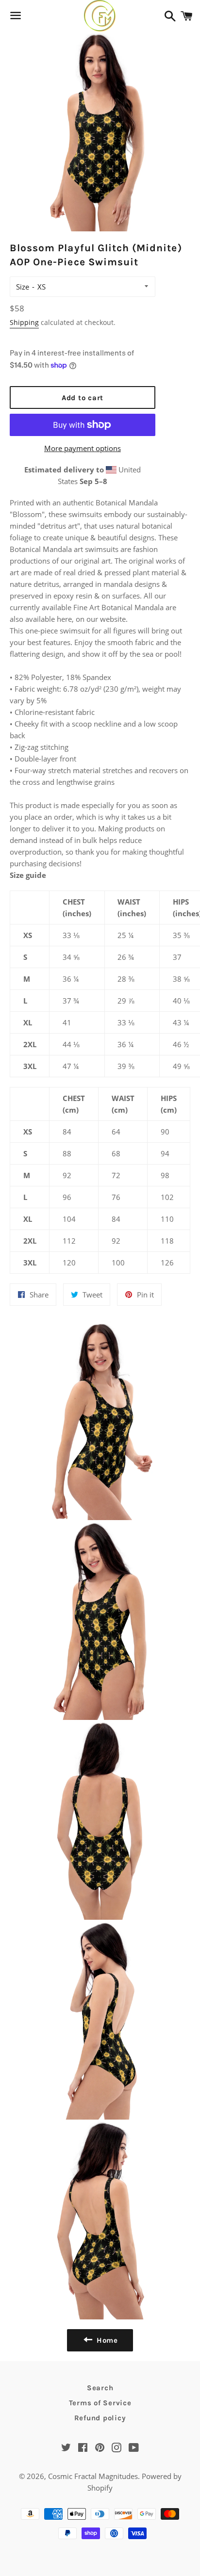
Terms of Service (100, 2403)
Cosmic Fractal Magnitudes (93, 2476)
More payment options (83, 448)
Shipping (24, 322)
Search (100, 2388)
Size (23, 287)
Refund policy (100, 2418)
